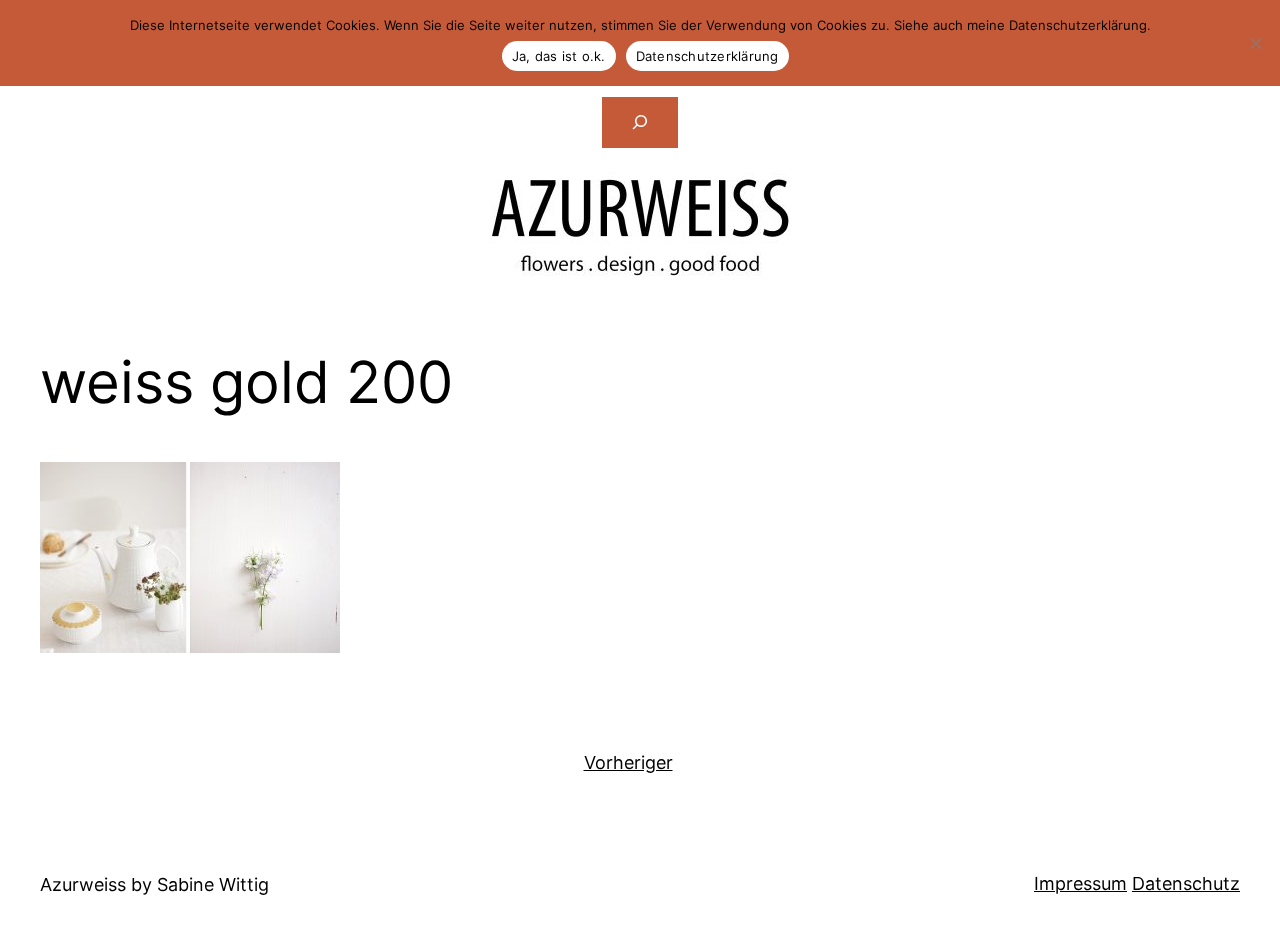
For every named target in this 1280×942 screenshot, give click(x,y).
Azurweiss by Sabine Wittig (154, 884)
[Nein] (1255, 43)
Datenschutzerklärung (707, 56)
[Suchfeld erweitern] (640, 122)
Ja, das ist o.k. (559, 56)
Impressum (1080, 883)
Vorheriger (628, 762)
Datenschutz (1186, 883)
